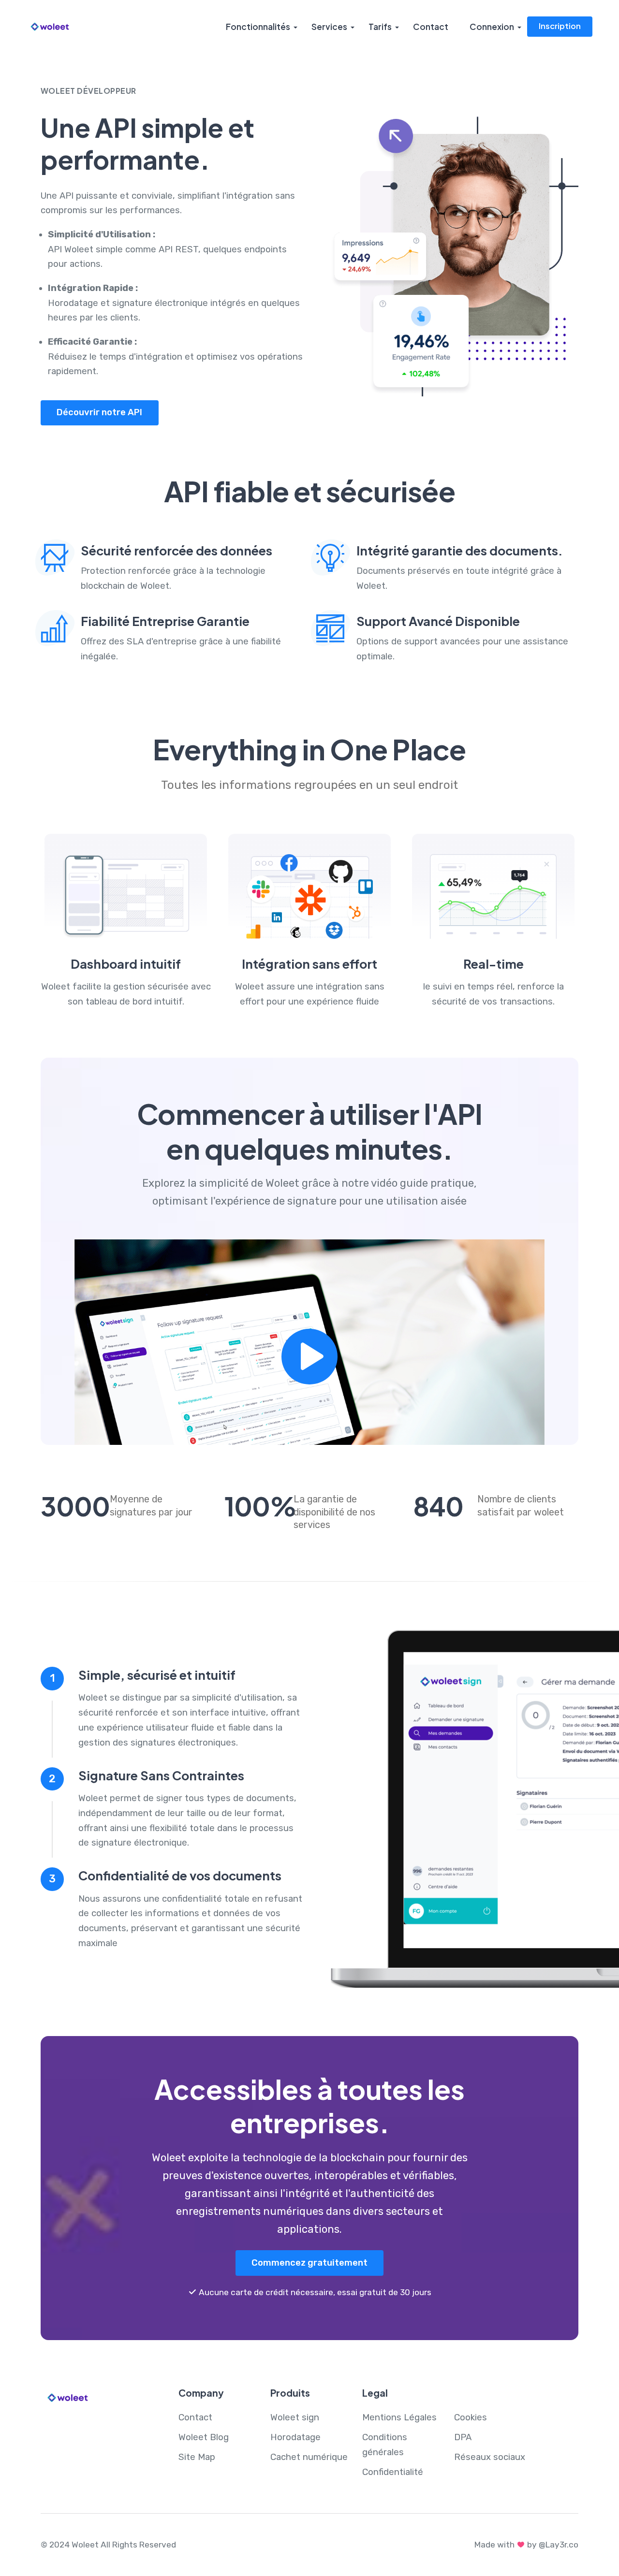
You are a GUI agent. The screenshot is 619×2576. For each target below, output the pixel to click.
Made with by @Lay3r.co (526, 2545)
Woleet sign (295, 2417)
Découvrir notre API (99, 412)
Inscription (560, 26)
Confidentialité (393, 2472)
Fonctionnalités (258, 27)
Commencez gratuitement (309, 2263)
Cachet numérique (309, 2457)
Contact (431, 27)
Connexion (492, 27)
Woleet (85, 2545)
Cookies (471, 2417)
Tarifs (380, 27)
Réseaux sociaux (490, 2457)
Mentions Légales (399, 2417)
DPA (463, 2437)
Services (329, 27)
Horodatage (295, 2437)
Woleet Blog (204, 2437)
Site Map (197, 2457)
